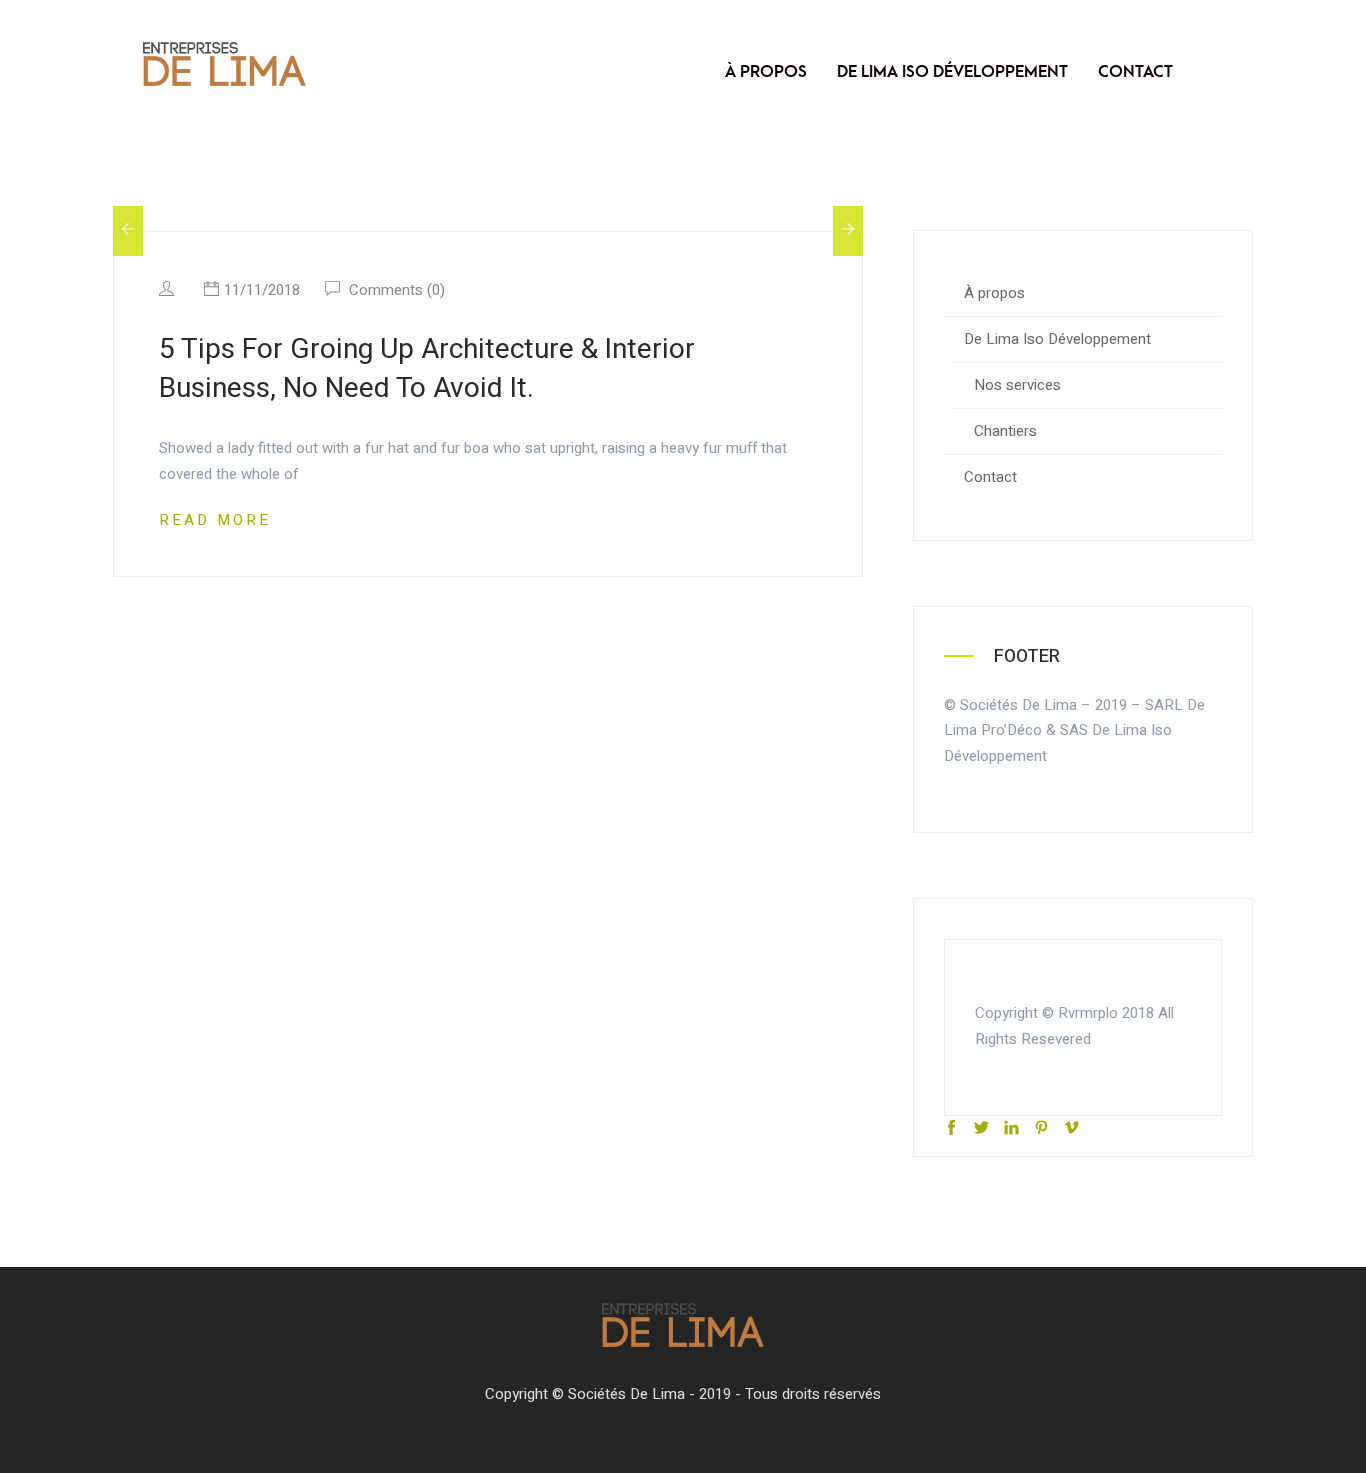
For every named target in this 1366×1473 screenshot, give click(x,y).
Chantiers (1005, 431)
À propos (766, 72)
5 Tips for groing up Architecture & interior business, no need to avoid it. (427, 369)
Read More (215, 520)
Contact (1135, 72)
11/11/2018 (262, 290)
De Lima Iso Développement (952, 72)
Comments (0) (395, 290)
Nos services (1017, 385)
